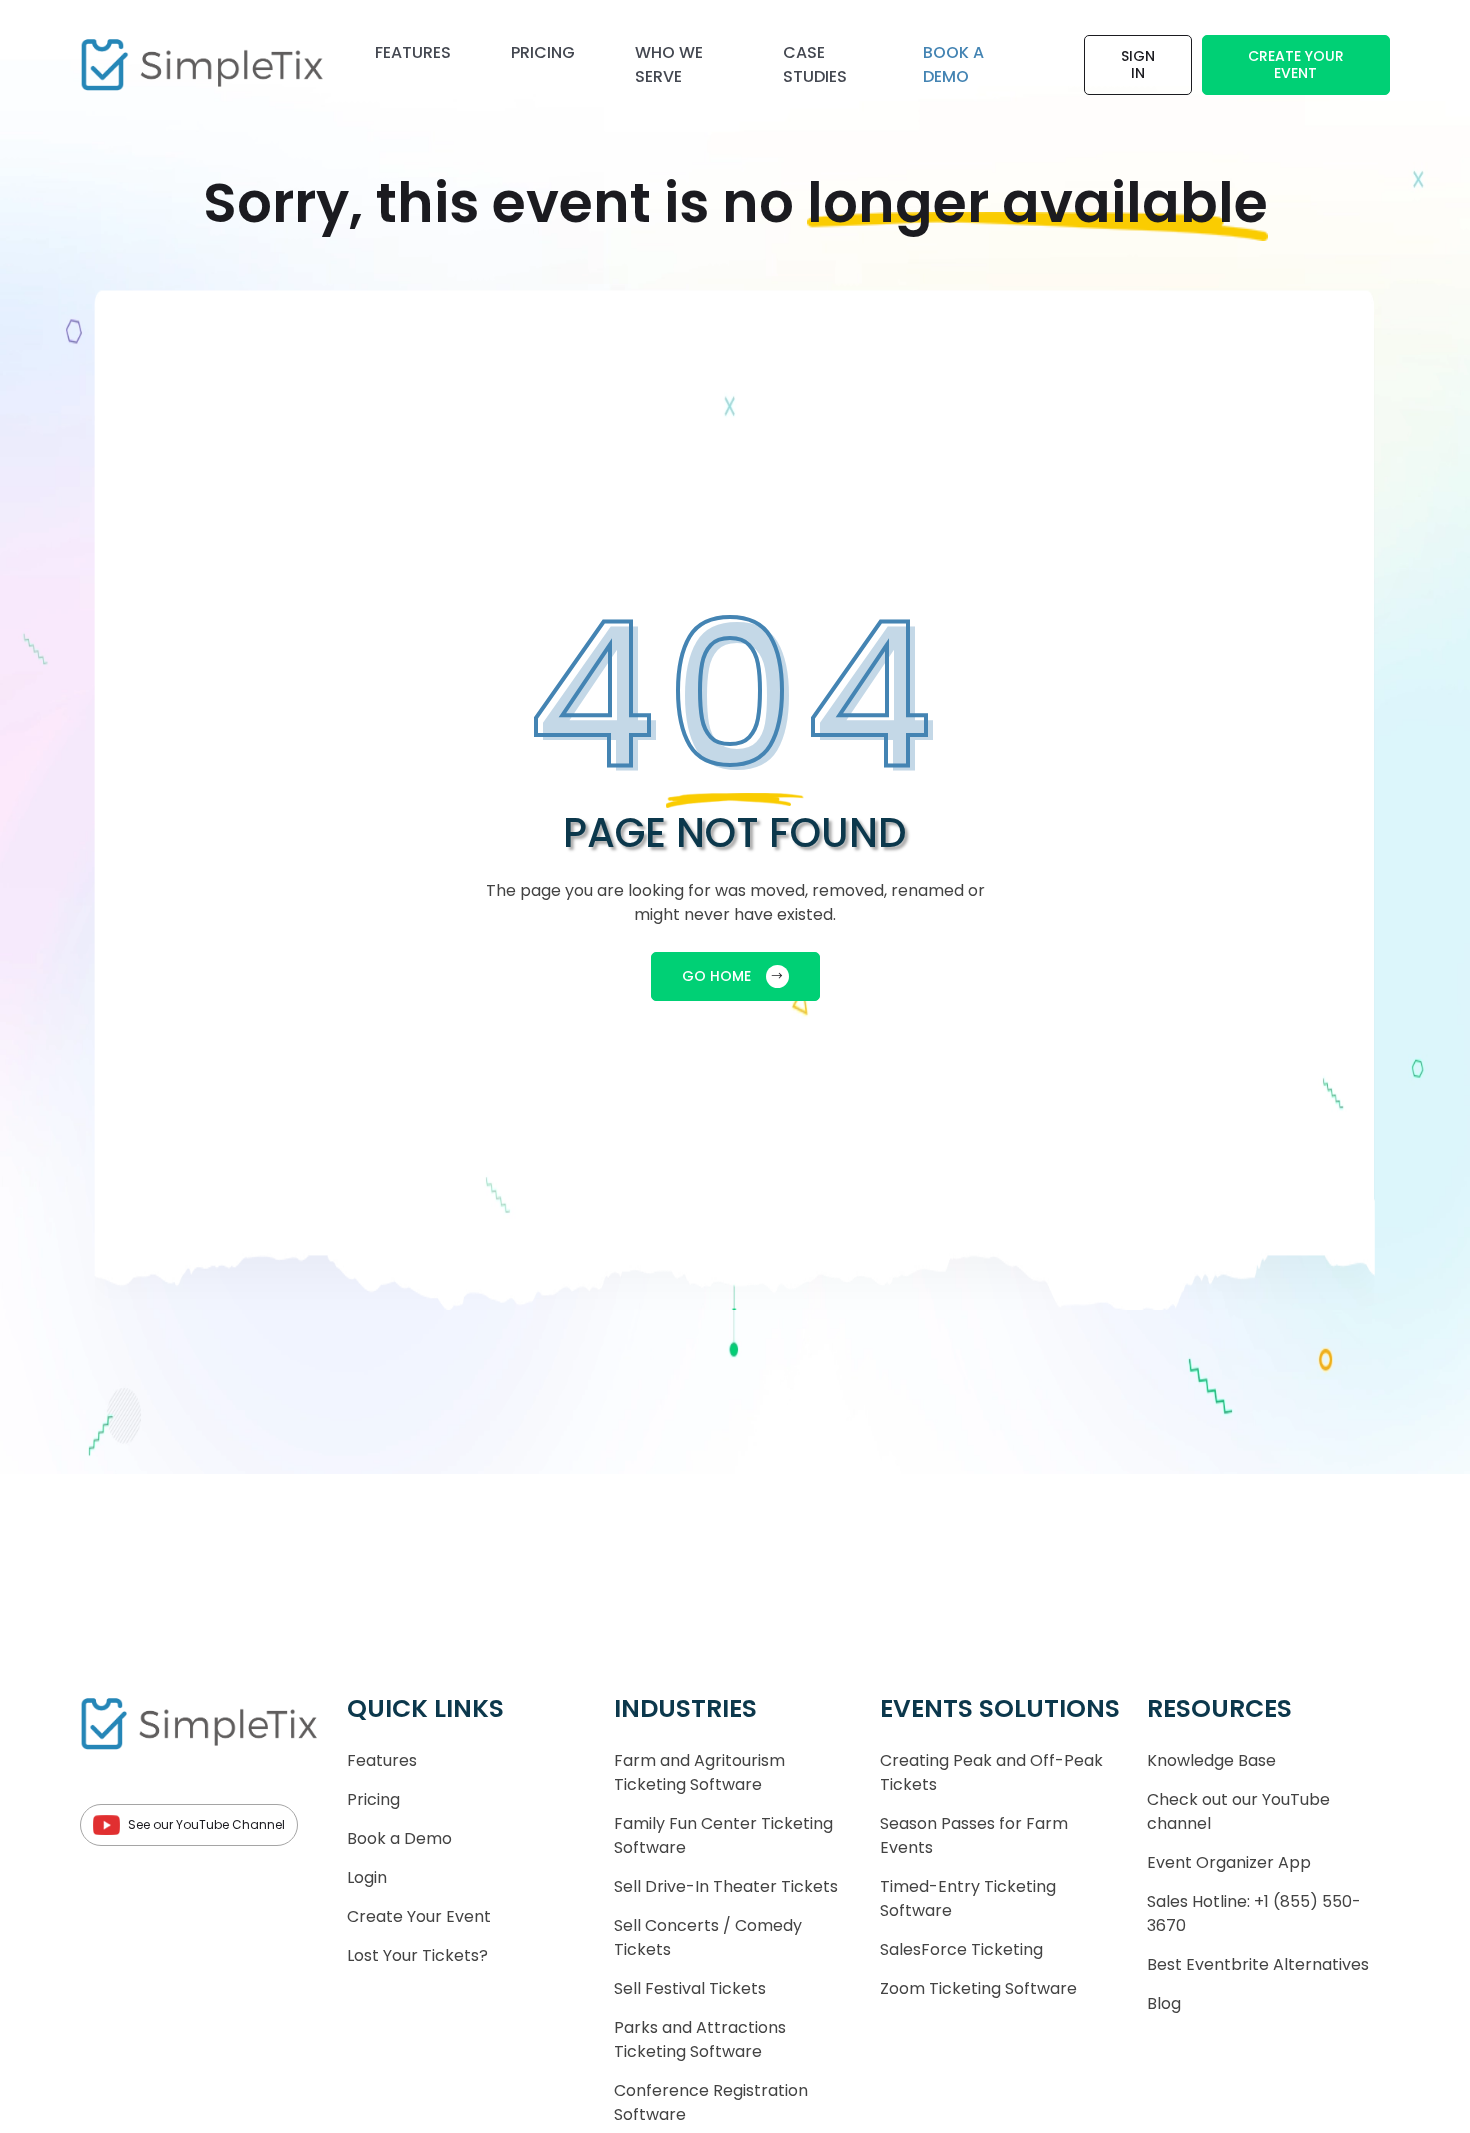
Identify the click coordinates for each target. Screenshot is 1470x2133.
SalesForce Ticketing (961, 1949)
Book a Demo (399, 1838)
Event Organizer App (1229, 1862)
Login (367, 1877)
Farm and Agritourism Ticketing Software (699, 1772)
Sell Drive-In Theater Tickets (726, 1886)
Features (413, 52)
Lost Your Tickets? (417, 1955)
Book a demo (953, 64)
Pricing (543, 52)
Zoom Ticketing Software (978, 1988)
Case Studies (815, 64)
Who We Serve (669, 64)
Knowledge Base (1211, 1760)
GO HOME (716, 976)
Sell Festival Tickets (690, 1988)
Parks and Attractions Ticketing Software (700, 2039)
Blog (1164, 2003)
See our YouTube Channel (206, 1824)
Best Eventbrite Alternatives (1258, 1964)
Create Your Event (1296, 64)
